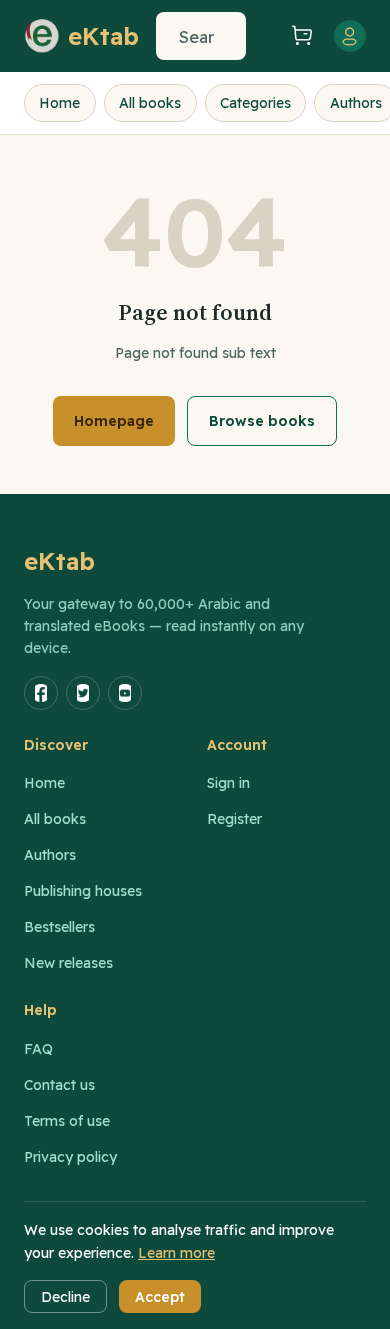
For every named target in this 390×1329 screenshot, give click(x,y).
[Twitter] (83, 693)
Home (59, 103)
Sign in (228, 783)
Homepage (114, 421)
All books (150, 103)
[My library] (266, 36)
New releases (68, 963)
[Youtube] (125, 693)
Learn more (176, 1253)
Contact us (59, 1085)
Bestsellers (59, 927)
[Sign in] (350, 36)
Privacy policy (70, 1157)
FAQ (38, 1049)
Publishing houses (83, 891)
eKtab (60, 561)
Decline (65, 1297)
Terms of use (67, 1121)
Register (234, 819)
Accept (160, 1297)
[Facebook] (41, 693)
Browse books (262, 421)
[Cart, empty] (302, 36)
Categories (255, 103)
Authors (50, 855)
